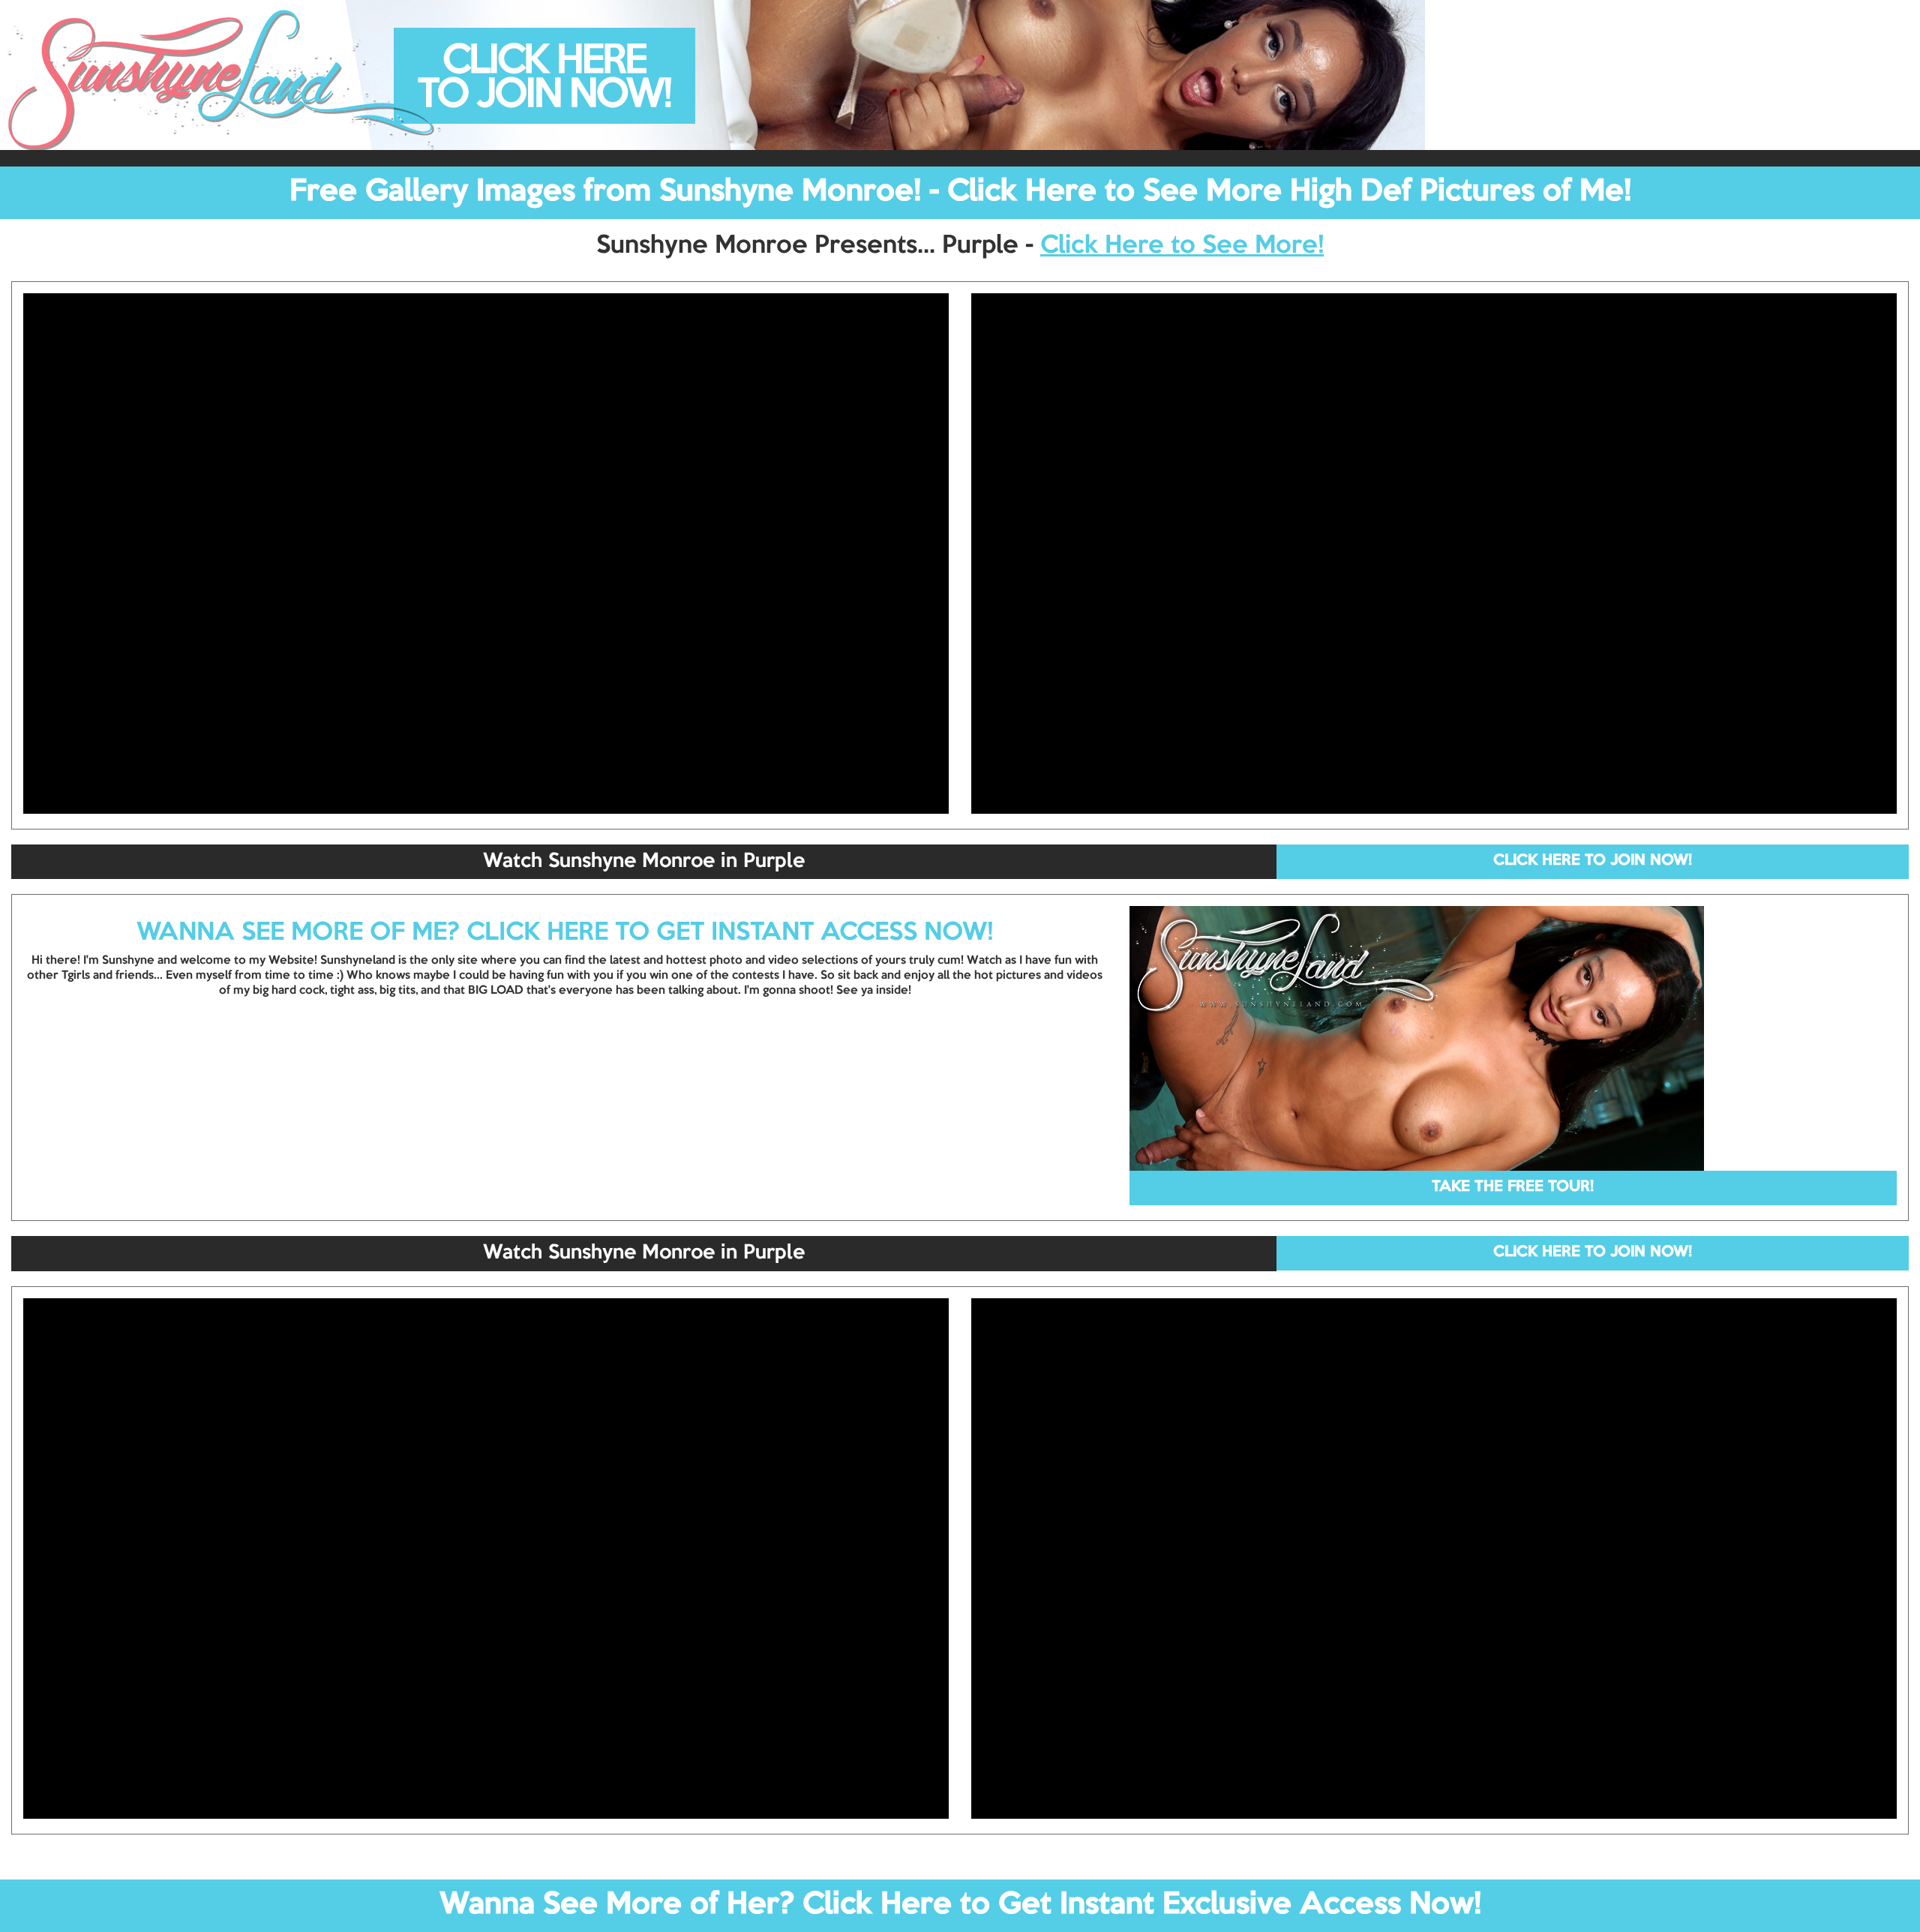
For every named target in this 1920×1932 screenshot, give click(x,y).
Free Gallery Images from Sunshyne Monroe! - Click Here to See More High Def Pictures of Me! (960, 192)
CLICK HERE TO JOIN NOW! (1593, 861)
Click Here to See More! (1182, 246)
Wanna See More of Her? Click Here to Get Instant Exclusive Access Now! (960, 1905)
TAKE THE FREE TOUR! (1513, 1187)
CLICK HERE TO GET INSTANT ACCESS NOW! (730, 933)
